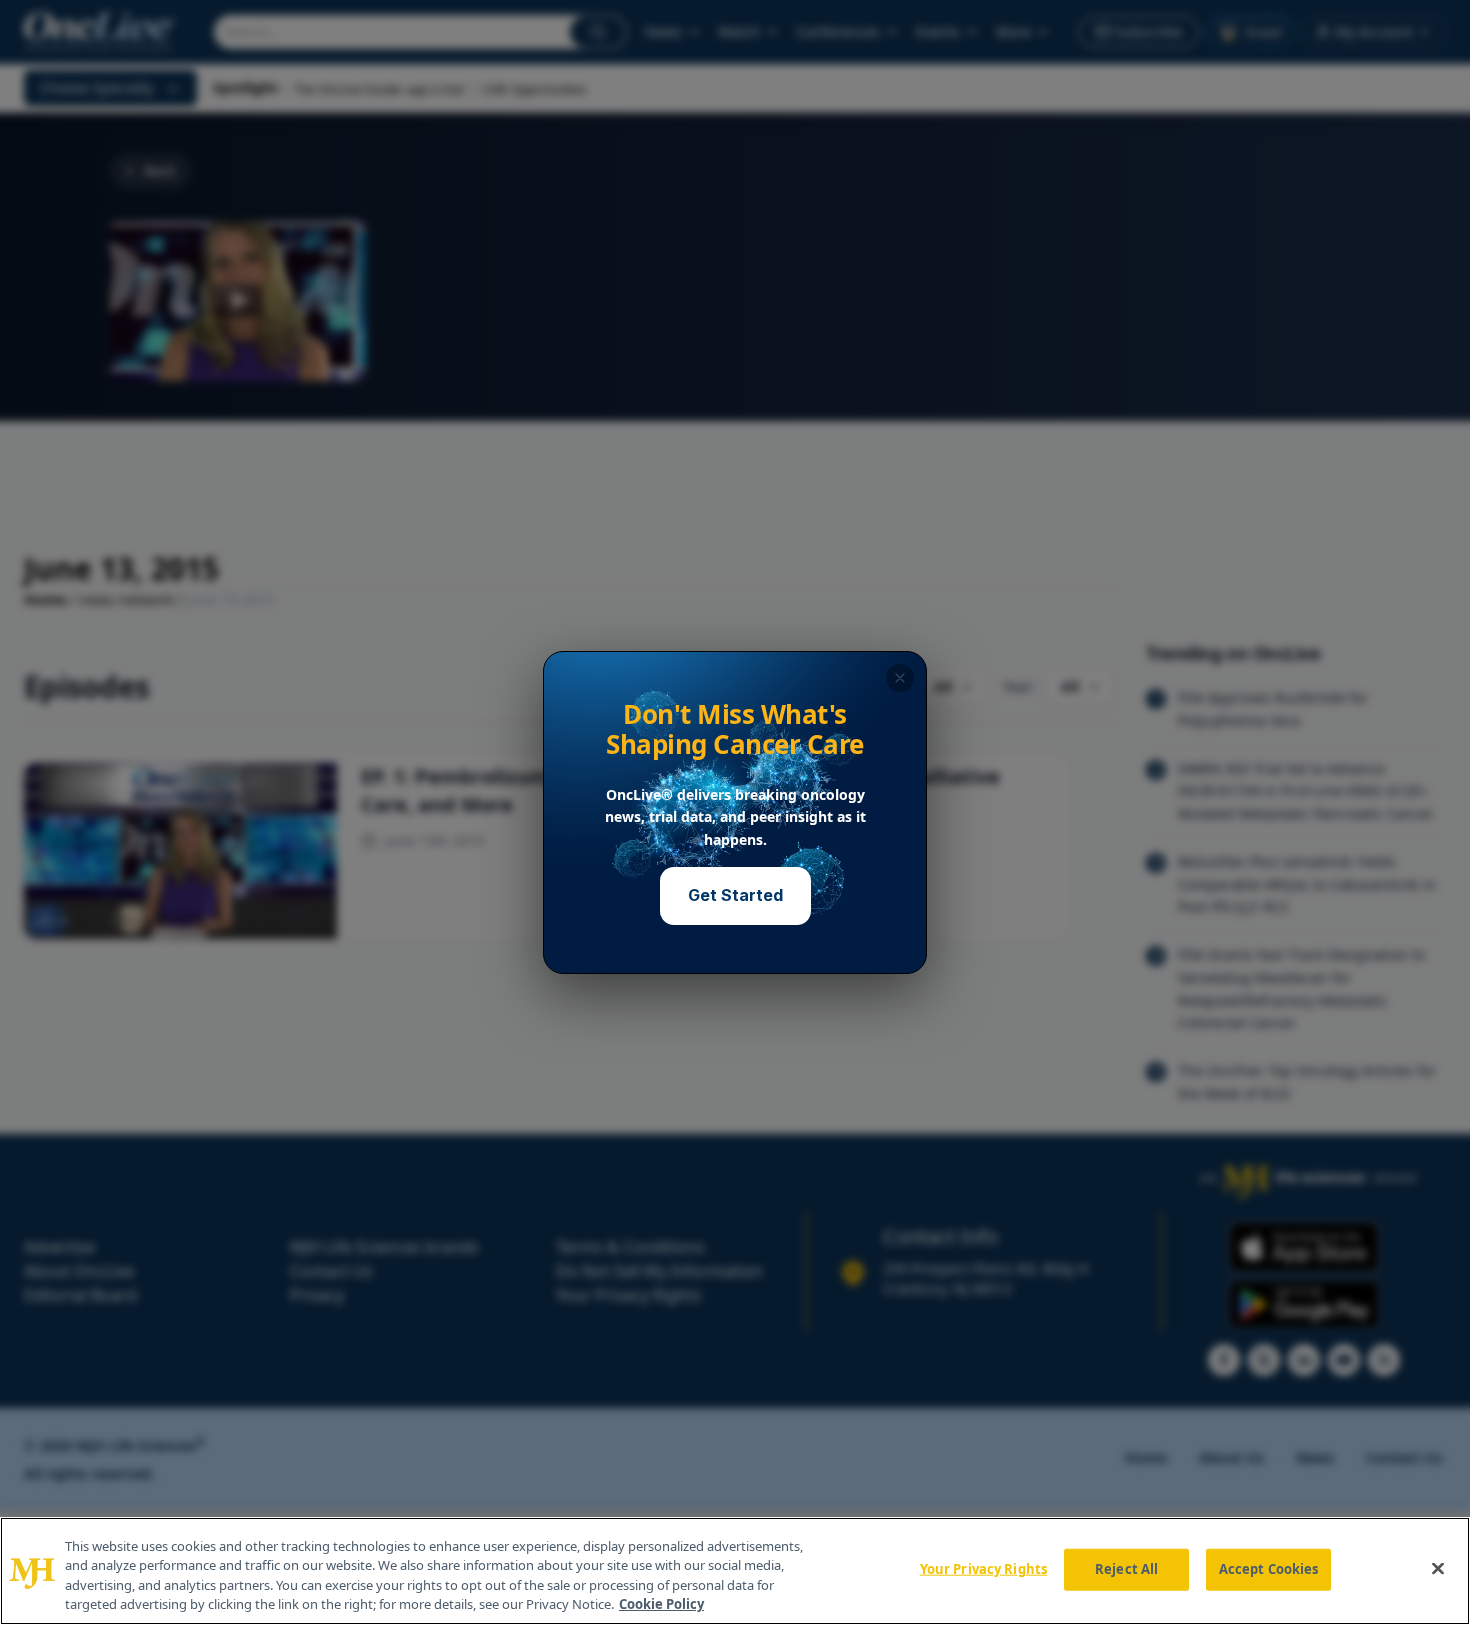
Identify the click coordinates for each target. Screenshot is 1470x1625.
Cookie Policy (661, 1604)
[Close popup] (900, 678)
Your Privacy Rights (983, 1569)
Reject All (1126, 1569)
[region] (735, 1571)
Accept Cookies (1269, 1569)
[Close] (1438, 1568)
